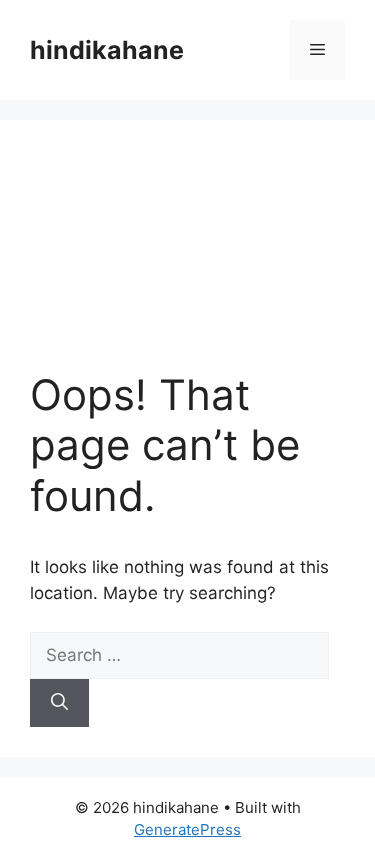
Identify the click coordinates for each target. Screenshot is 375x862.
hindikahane (107, 50)
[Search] (59, 703)
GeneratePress (187, 829)
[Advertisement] (187, 260)
